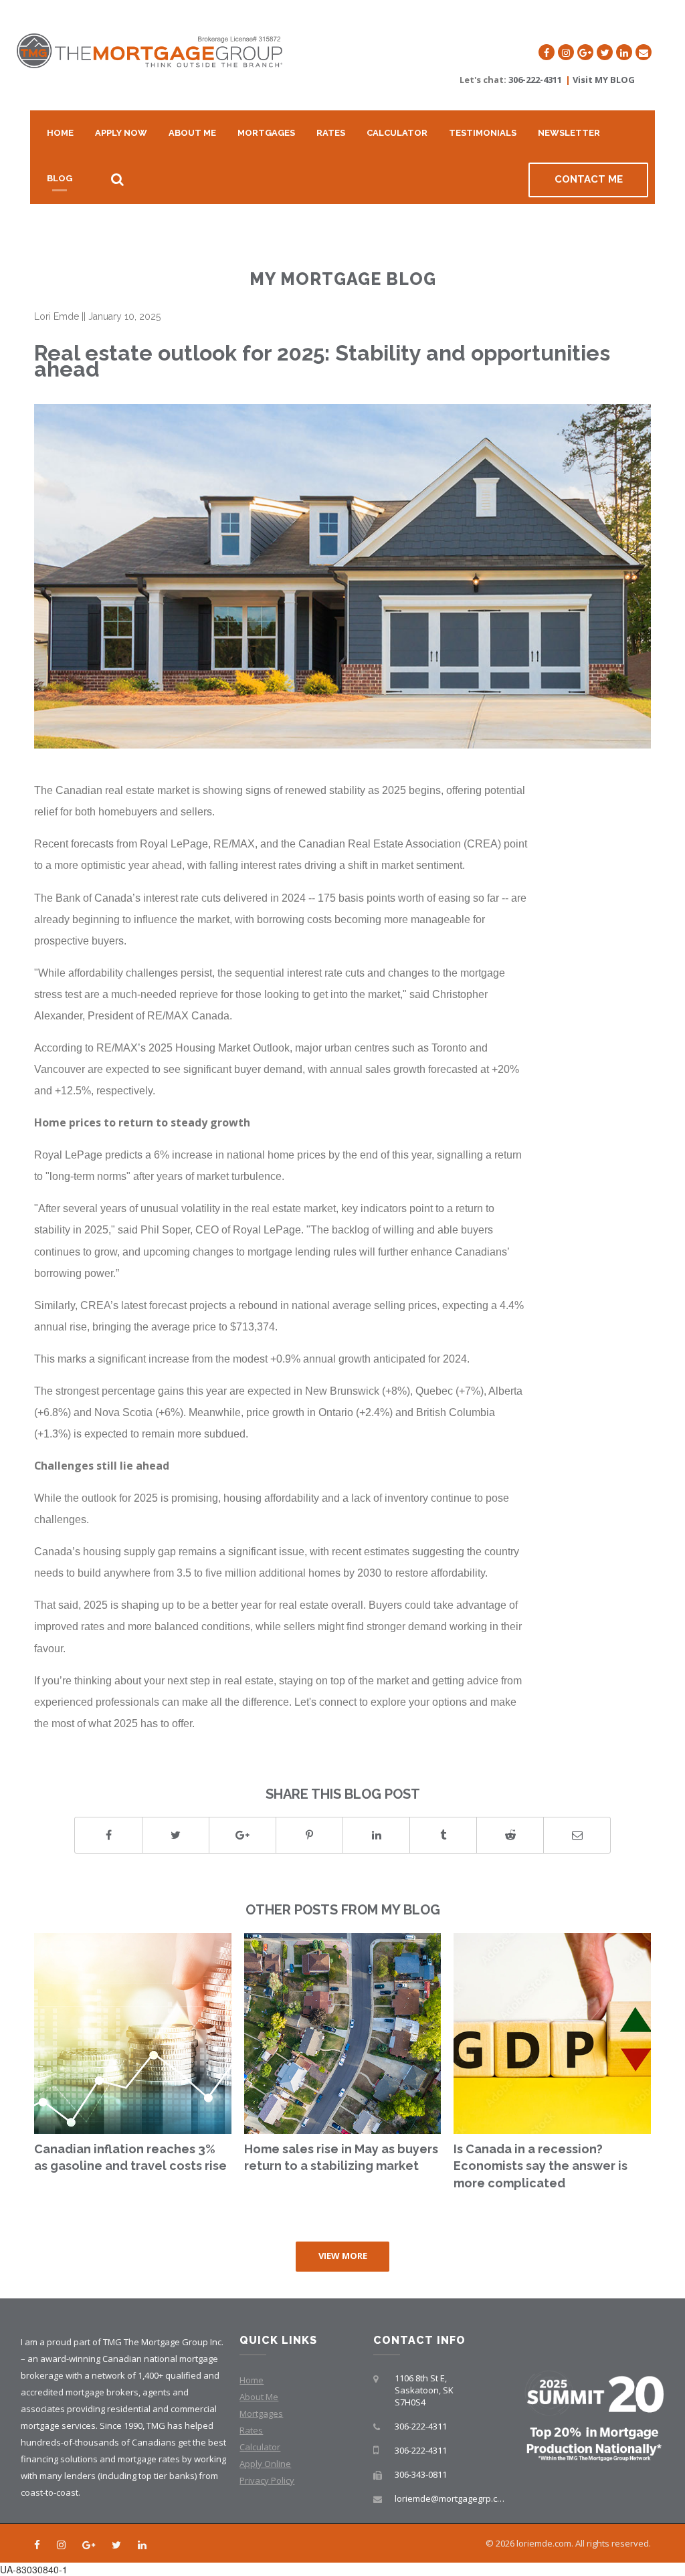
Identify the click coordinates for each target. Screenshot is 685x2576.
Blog (60, 178)
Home (60, 133)
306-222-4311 (535, 80)
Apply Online (265, 2464)
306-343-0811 (421, 2474)
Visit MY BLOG (604, 80)
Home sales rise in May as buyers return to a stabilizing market (341, 2158)
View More (343, 2256)
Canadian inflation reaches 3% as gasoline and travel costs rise (130, 2158)
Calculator (397, 133)
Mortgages (266, 133)
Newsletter (569, 133)
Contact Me (589, 179)
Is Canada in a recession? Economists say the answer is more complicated (541, 2166)
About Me (192, 133)
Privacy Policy (267, 2480)
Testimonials (483, 133)
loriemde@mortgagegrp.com (452, 2498)
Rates (331, 133)
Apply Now (121, 133)
